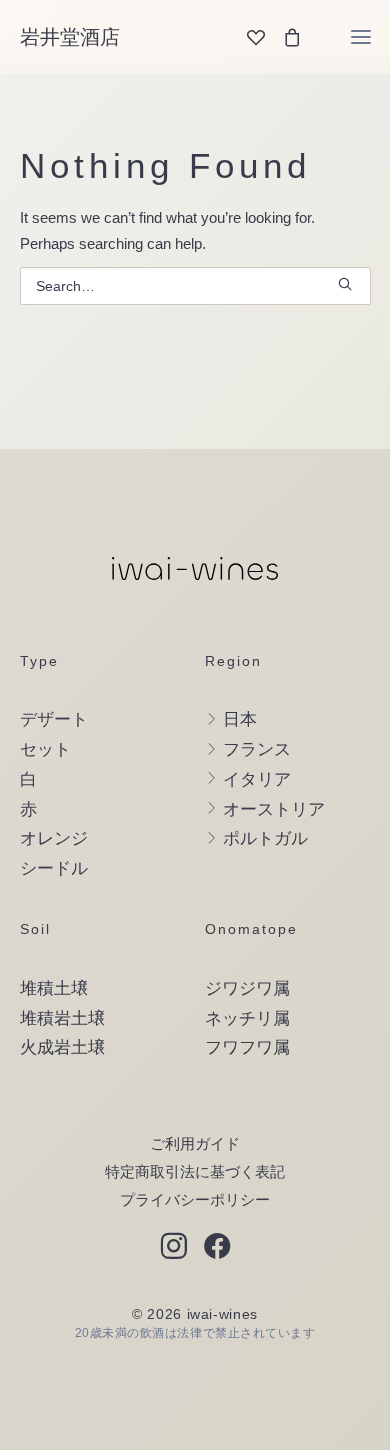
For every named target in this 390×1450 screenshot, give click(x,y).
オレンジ (54, 838)
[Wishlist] (247, 37)
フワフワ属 (247, 1047)
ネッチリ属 (247, 1018)
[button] (360, 37)
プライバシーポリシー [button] (195, 1199)
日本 (240, 719)
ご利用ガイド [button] (195, 1143)
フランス (257, 749)
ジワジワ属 (247, 988)
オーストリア (274, 809)
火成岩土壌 (62, 1047)
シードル (54, 868)
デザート (54, 719)
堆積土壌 (54, 988)
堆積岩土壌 (62, 1018)
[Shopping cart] (283, 37)
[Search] (195, 286)
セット (45, 749)
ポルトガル (265, 838)
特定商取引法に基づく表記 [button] (195, 1171)
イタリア (257, 779)
